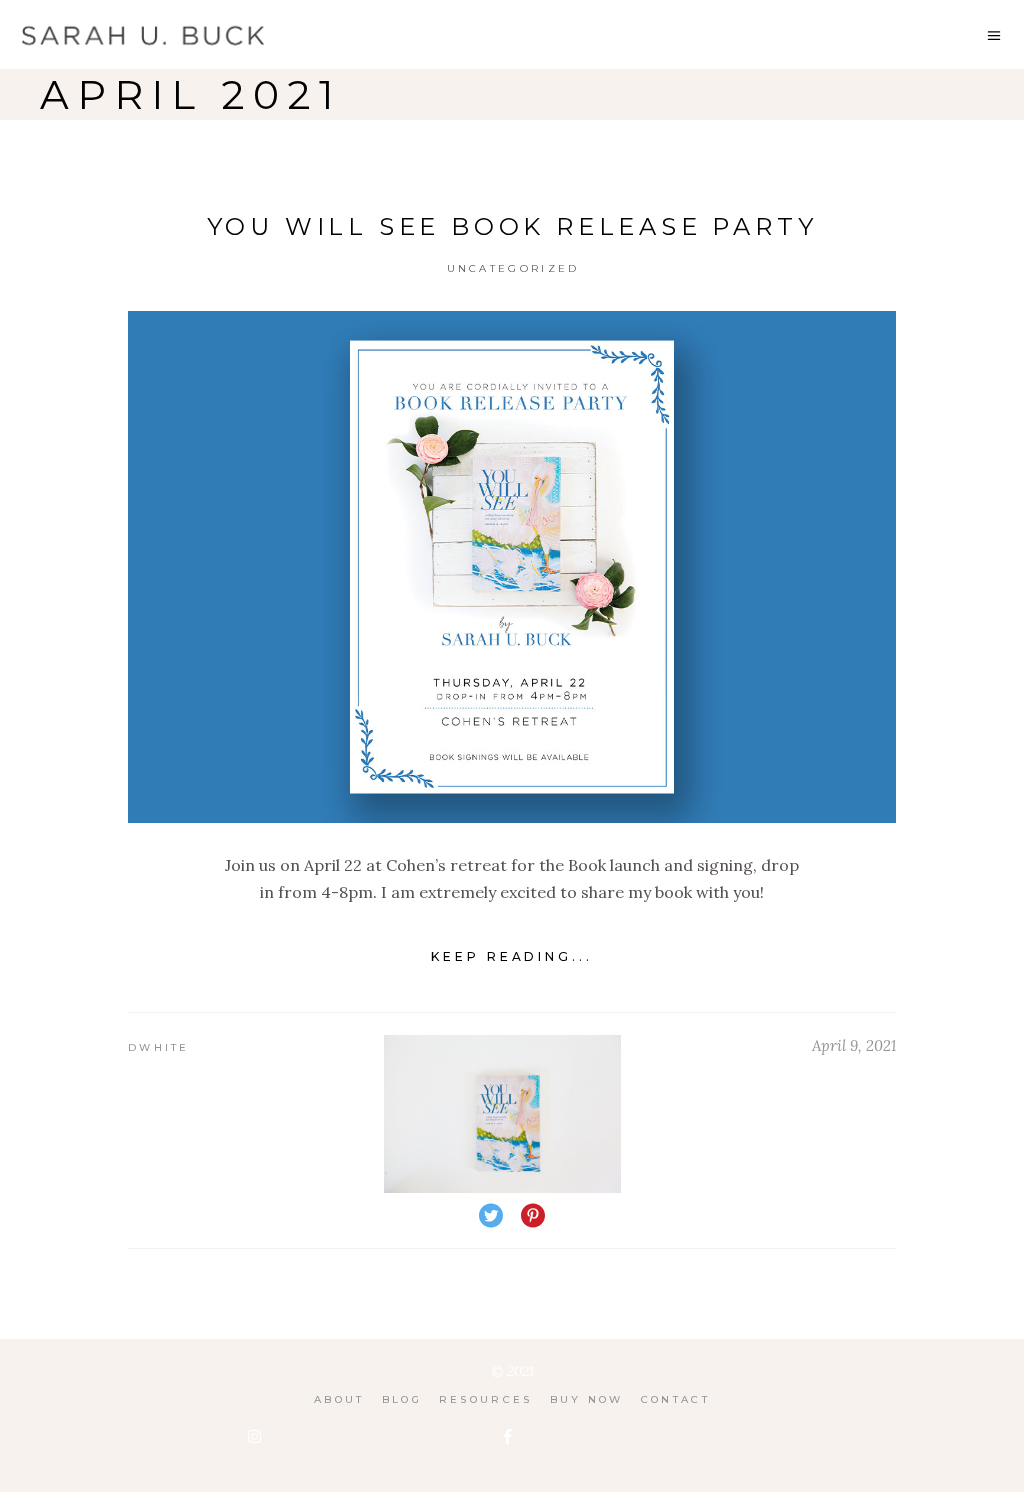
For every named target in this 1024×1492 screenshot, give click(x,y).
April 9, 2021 (854, 1045)
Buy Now (587, 1399)
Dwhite (159, 1047)
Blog (402, 1399)
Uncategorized (513, 268)
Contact (675, 1399)
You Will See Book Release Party (512, 226)
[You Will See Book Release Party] (512, 567)
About (339, 1399)
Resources (486, 1399)
